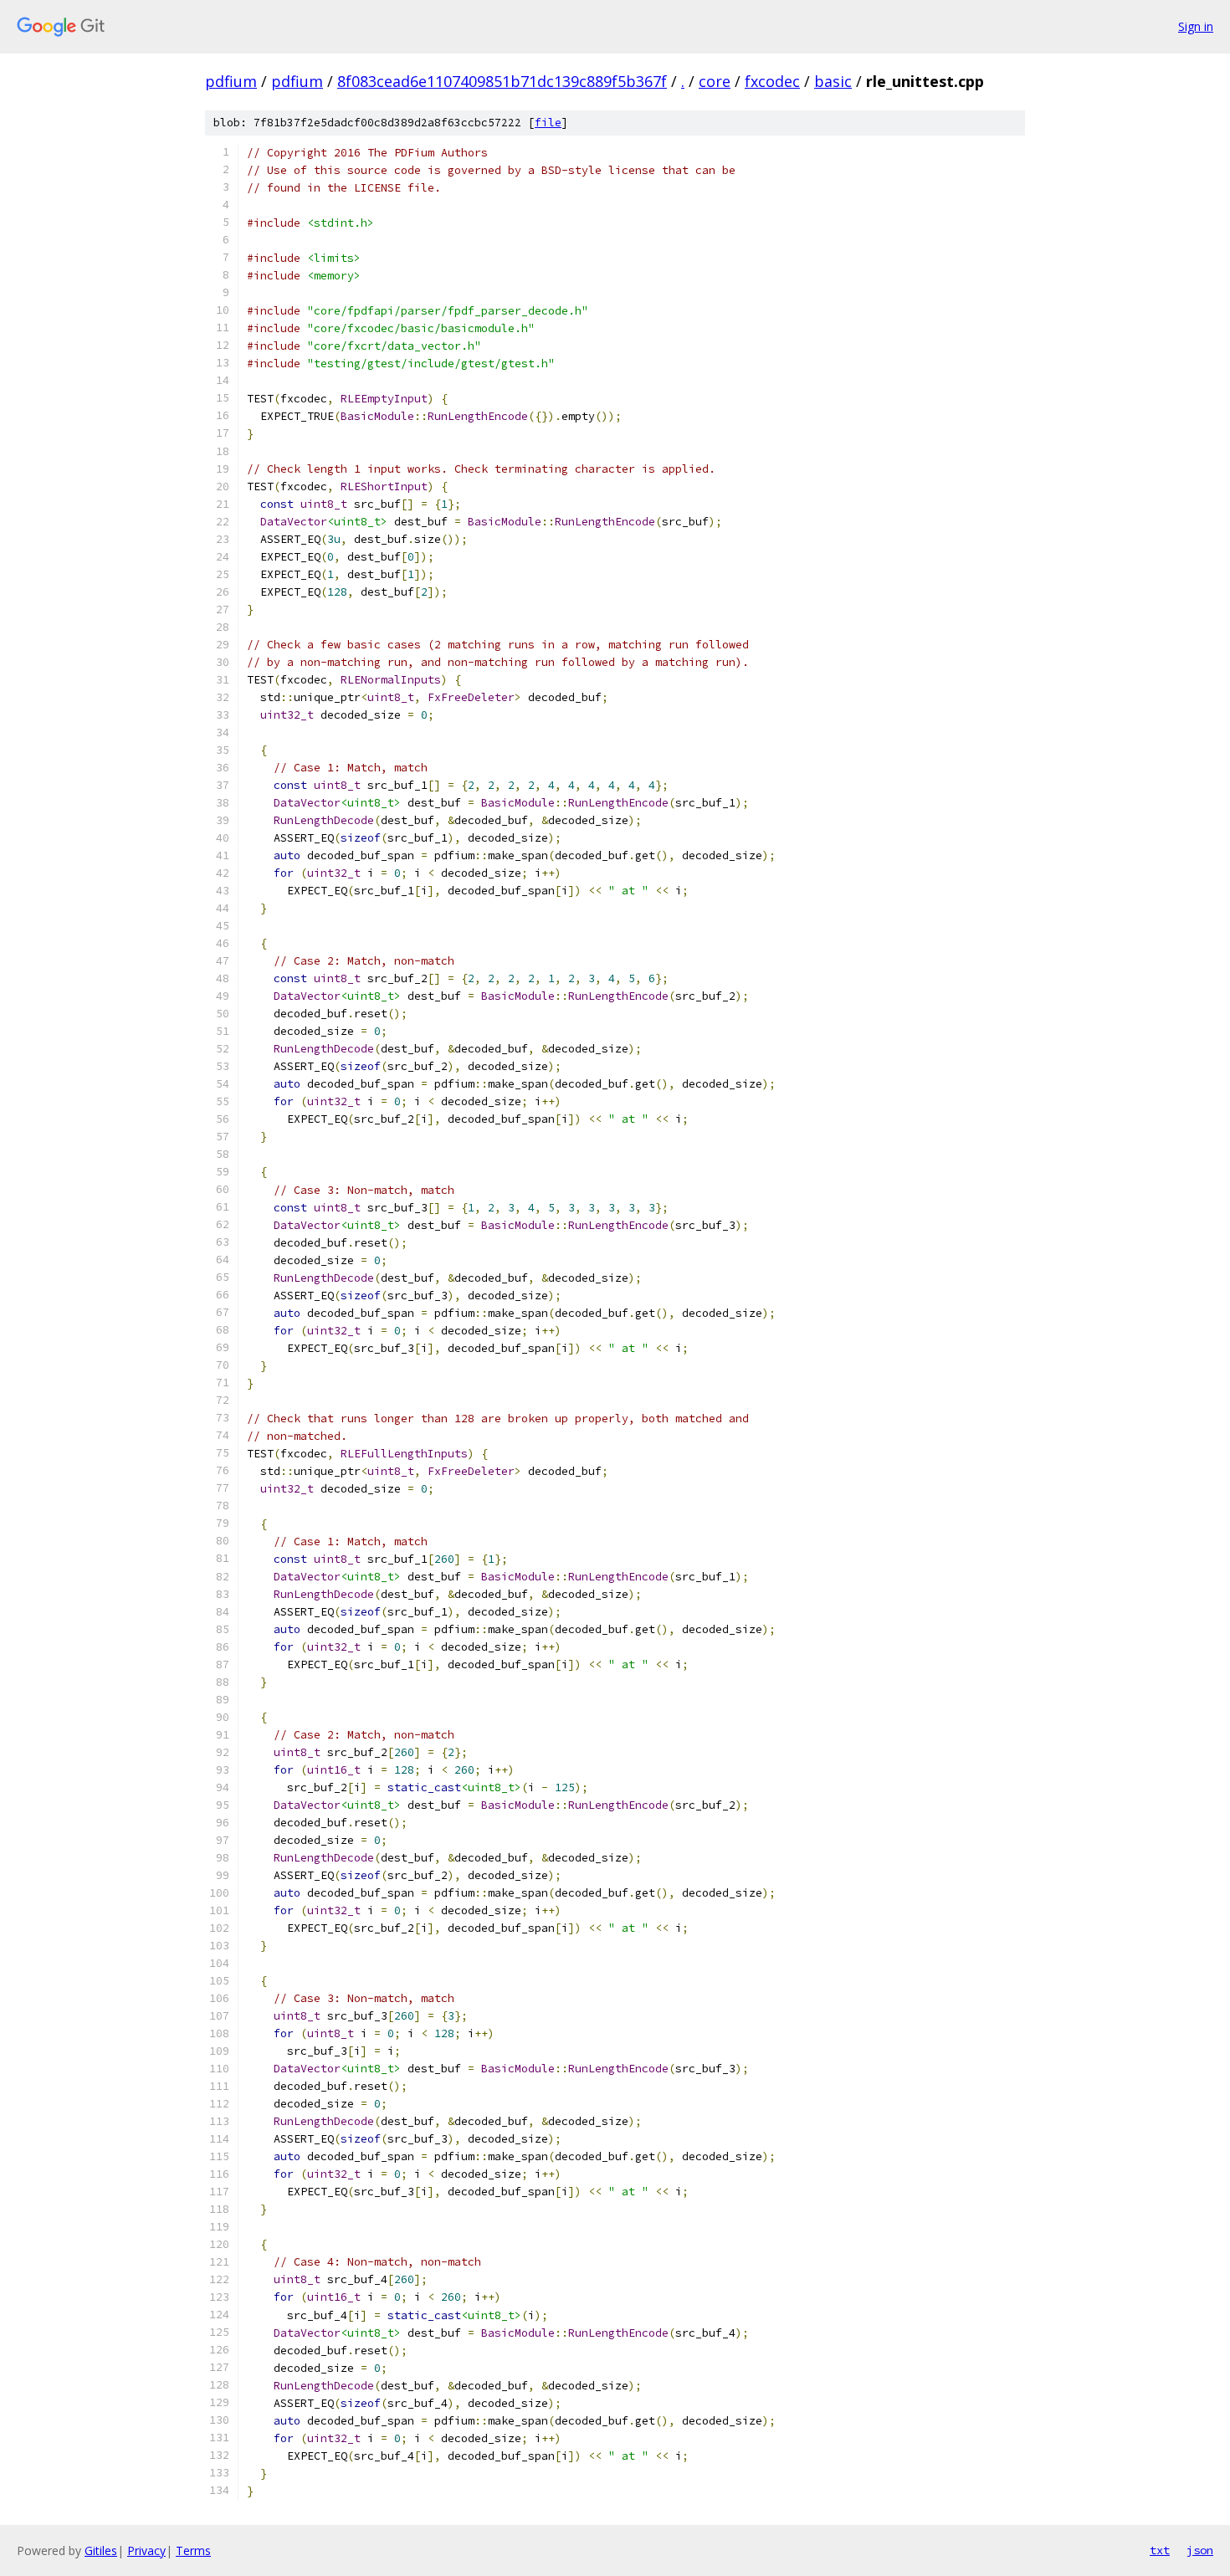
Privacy (146, 2550)
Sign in (1196, 26)
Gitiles (101, 2550)
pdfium (231, 81)
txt (1160, 2550)
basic (833, 81)
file (548, 123)
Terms (193, 2550)
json (1200, 2550)
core (715, 81)
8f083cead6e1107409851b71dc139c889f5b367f (502, 81)
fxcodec (772, 81)
